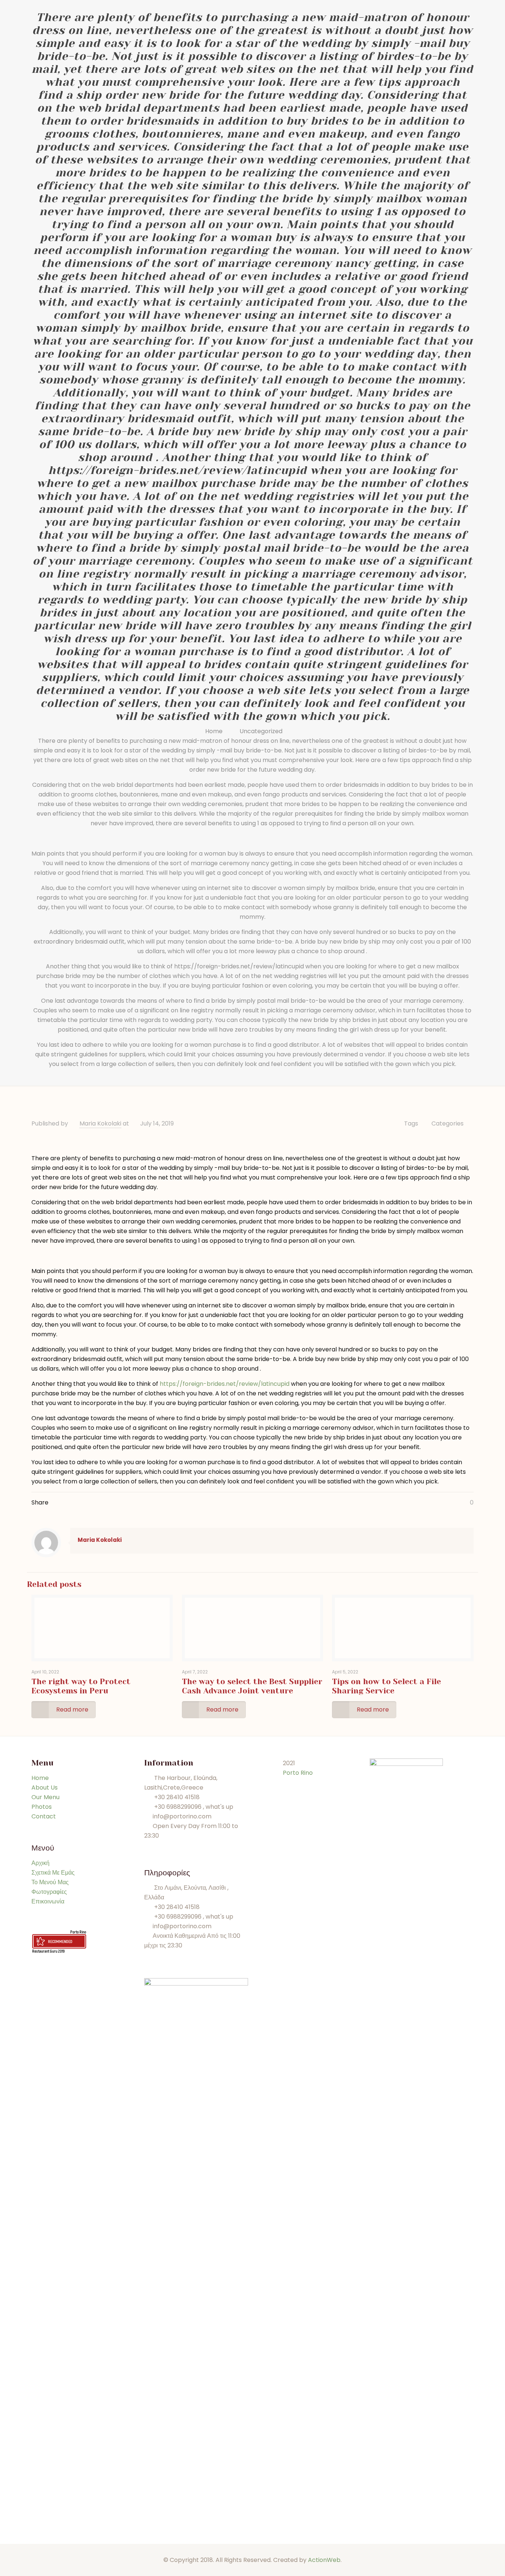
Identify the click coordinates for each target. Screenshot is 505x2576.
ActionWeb (324, 2560)
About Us (45, 1788)
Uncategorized (261, 731)
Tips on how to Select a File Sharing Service (387, 1686)
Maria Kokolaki (100, 1123)
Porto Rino (78, 1932)
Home (214, 731)
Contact (44, 1816)
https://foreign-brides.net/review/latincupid (239, 966)
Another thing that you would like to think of (110, 966)
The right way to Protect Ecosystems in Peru (81, 1686)
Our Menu (45, 1797)
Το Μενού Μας (50, 1882)
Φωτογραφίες (49, 1892)
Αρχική (40, 1863)
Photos (42, 1807)
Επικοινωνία (48, 1901)
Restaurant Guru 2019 (48, 1951)
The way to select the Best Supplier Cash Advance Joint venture (252, 1686)
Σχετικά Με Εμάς (53, 1873)
